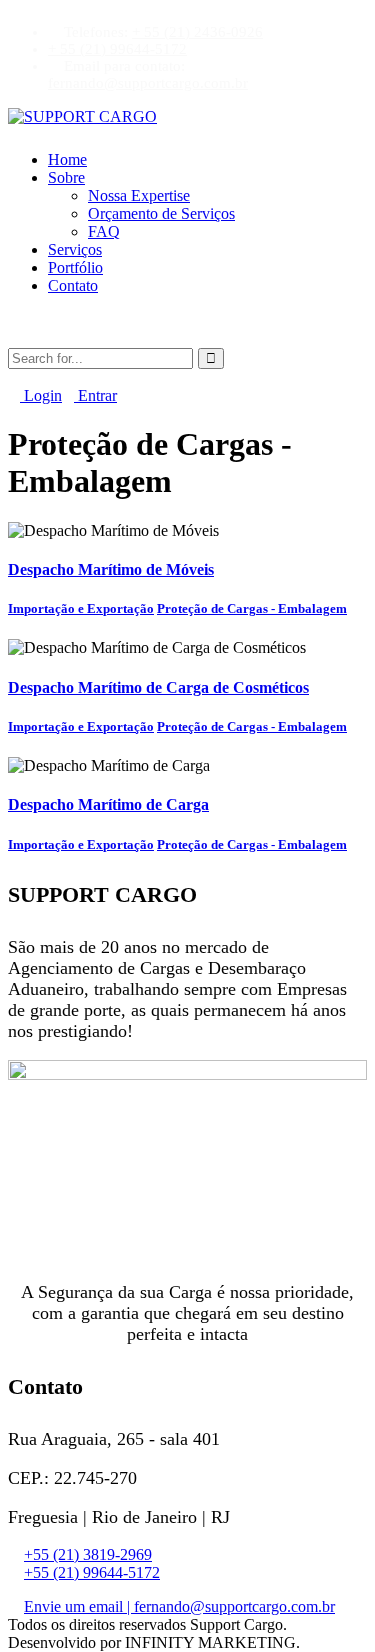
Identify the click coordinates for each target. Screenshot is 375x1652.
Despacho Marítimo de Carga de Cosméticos (158, 687)
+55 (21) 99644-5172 (92, 1572)
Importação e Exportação (81, 608)
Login (41, 395)
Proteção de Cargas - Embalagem (252, 608)
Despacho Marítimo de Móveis (111, 569)
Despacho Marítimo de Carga (108, 804)
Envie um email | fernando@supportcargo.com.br (179, 1606)
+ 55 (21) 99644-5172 (117, 49)
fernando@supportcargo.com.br (148, 83)
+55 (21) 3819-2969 (88, 1554)
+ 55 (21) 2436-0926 (197, 32)
